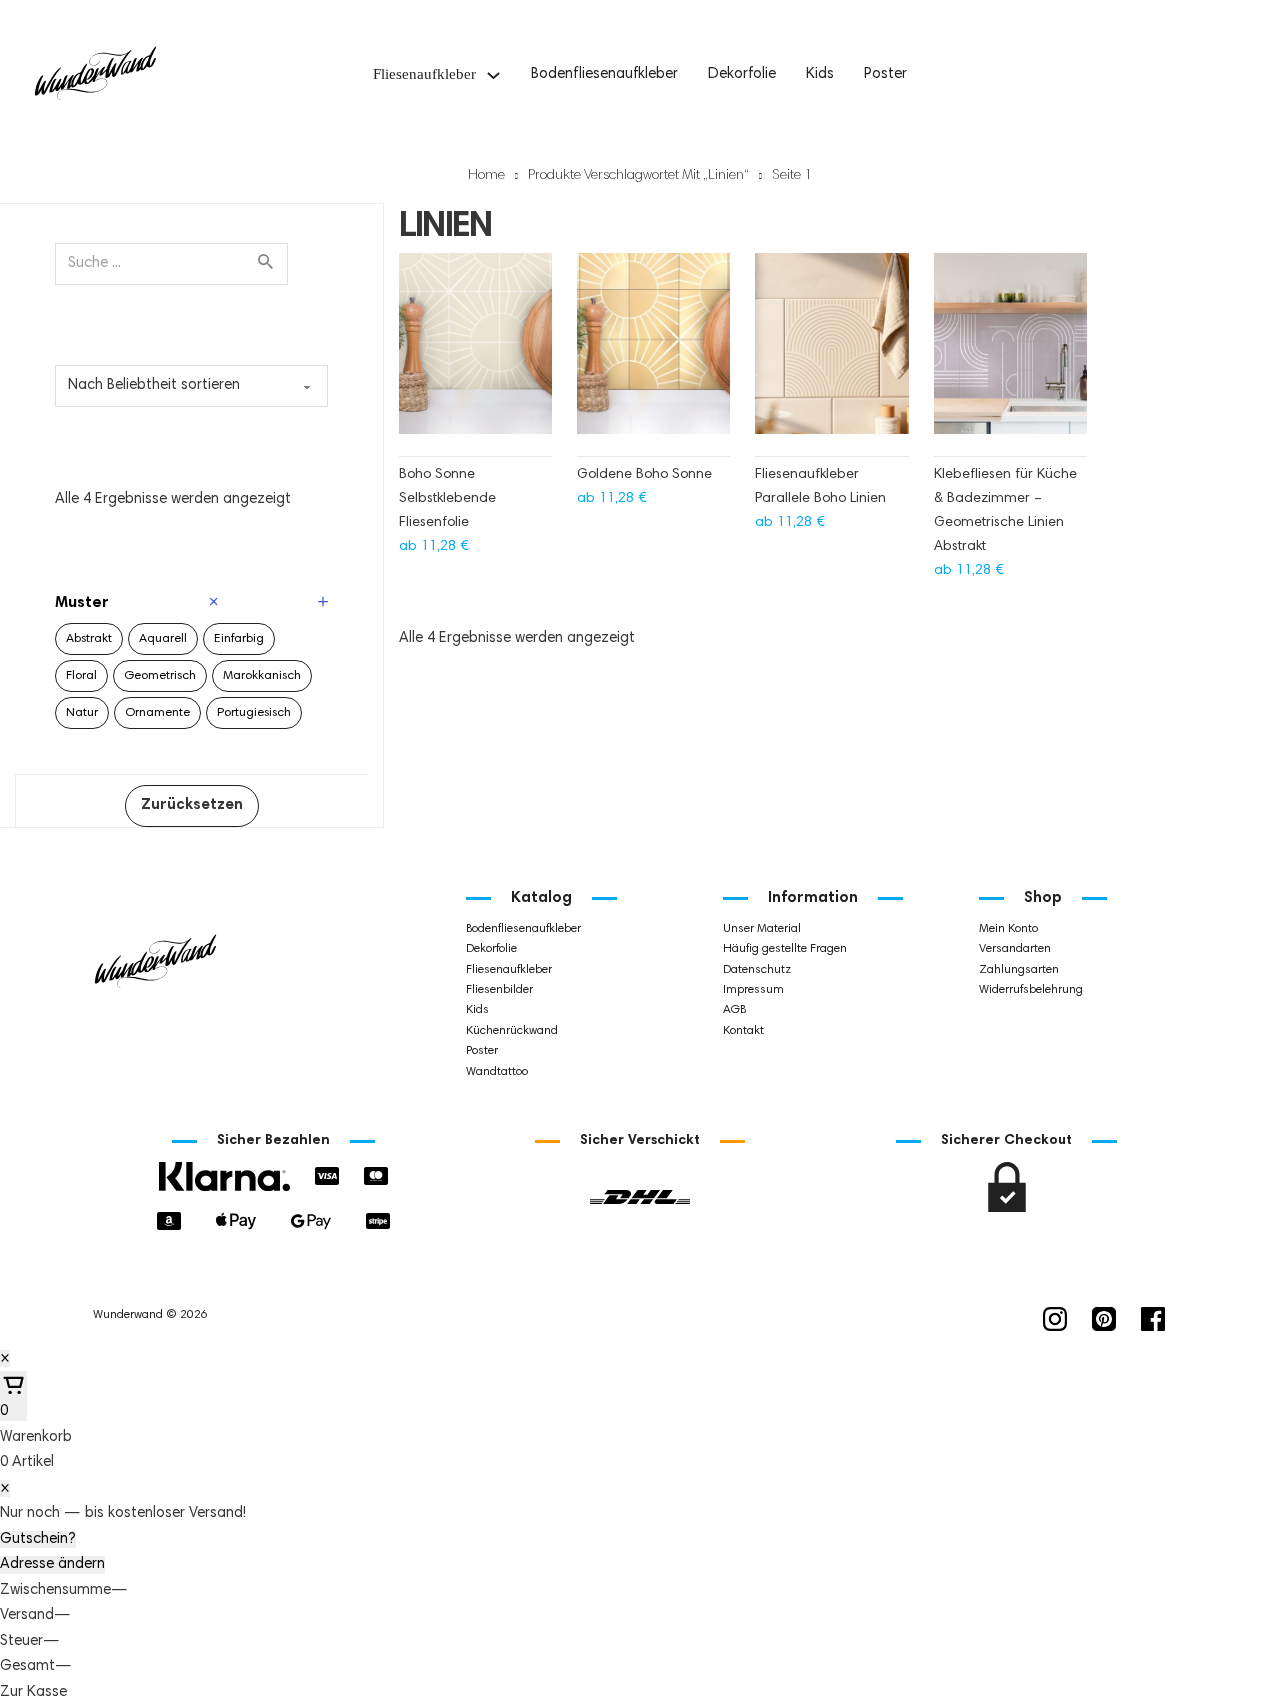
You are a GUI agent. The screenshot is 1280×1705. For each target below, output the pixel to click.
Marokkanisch (262, 676)
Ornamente (157, 713)
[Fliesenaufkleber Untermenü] (493, 75)
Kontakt (743, 1031)
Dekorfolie (742, 74)
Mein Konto (1008, 929)
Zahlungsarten (1019, 970)
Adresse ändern (52, 1564)
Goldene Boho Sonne (644, 475)
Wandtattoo (497, 1072)
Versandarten (1015, 949)
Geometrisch (160, 676)
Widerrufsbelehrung (1031, 990)
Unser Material (762, 929)
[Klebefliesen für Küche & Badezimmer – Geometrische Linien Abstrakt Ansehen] (1010, 353)
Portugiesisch (254, 713)
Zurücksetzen (192, 805)
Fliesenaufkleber (424, 74)
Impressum (753, 990)
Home (486, 176)
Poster (885, 74)
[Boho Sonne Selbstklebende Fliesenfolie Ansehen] (475, 353)
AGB (734, 1010)
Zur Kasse (33, 1692)
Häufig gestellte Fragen (785, 949)
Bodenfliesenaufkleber (604, 74)
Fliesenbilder (499, 990)
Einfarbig (239, 639)
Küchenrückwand (512, 1031)
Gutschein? (38, 1539)
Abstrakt (89, 639)
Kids (820, 74)
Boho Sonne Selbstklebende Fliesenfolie (447, 499)
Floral (81, 676)
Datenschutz (757, 970)
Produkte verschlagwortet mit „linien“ (638, 176)
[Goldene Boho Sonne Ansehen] (653, 353)
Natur (82, 713)
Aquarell (163, 639)
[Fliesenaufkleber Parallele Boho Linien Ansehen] (831, 353)
